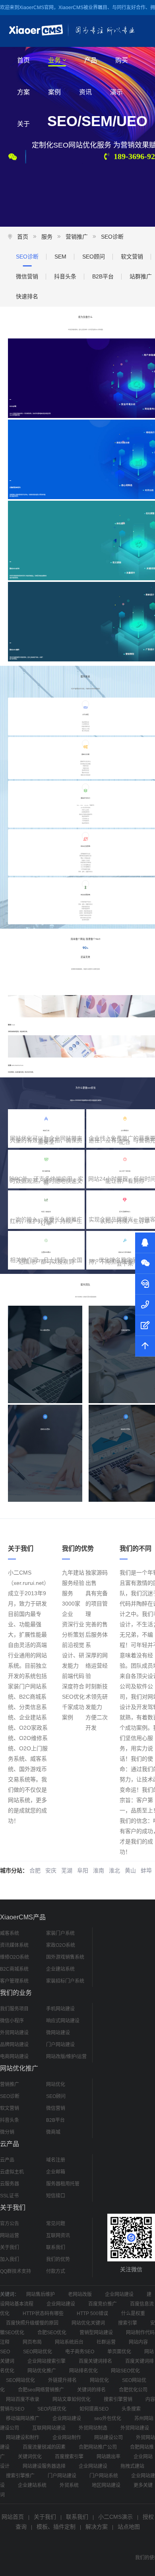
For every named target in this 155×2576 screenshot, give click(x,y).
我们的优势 (58, 2259)
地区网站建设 (106, 2485)
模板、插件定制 (56, 2527)
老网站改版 (80, 2294)
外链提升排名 (62, 2380)
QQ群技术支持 (15, 2271)
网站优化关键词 (88, 2323)
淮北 (114, 1870)
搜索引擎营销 (118, 2399)
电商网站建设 (14, 2057)
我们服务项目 (14, 2009)
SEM (60, 257)
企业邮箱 (56, 2172)
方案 (23, 92)
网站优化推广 (42, 2371)
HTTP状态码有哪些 (43, 2314)
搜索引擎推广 (20, 2476)
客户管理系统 (14, 1981)
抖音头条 (65, 276)
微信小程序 (12, 2021)
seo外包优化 (108, 2419)
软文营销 (132, 257)
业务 (54, 60)
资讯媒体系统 (14, 1945)
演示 (116, 92)
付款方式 (56, 2271)
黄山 (130, 1870)
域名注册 (56, 2160)
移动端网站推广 (23, 2419)
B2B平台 (103, 276)
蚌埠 (146, 1870)
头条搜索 (131, 2409)
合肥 (35, 1870)
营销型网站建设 (96, 2333)
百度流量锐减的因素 (44, 2447)
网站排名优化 (83, 2371)
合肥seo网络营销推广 (41, 2390)
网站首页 (13, 2517)
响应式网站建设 (63, 2021)
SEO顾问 (94, 257)
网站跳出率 (108, 2457)
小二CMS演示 (115, 2517)
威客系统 (10, 1933)
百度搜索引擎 (69, 2457)
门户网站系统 (104, 2476)
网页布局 (32, 2342)
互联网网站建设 (49, 2428)
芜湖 (67, 1870)
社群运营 (106, 2342)
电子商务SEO (80, 2352)
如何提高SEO (94, 2409)
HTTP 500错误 (92, 2314)
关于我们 (10, 2247)
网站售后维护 (41, 2294)
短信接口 (56, 2196)
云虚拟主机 (12, 2172)
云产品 (7, 2160)
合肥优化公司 (133, 2390)
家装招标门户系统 (65, 1981)
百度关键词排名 (95, 2361)
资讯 (85, 92)
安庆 (51, 1870)
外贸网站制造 (93, 2428)
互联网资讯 (58, 2236)
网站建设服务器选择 (44, 2466)
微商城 (53, 2132)
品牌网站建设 (14, 2045)
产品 (91, 60)
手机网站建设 (60, 2009)
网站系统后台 (69, 2342)
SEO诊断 (112, 237)
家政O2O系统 (61, 1945)
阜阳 (83, 1870)
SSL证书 (9, 2196)
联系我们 (56, 2247)
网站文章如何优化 (72, 2399)
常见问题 (56, 2224)
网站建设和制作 (23, 2438)
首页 (23, 60)
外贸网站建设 (14, 2033)
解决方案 (97, 2527)
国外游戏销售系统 (65, 1957)
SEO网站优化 (38, 2352)
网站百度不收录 (23, 2399)
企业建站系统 (60, 1969)
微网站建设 (58, 2033)
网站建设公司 (108, 2438)
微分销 (7, 2132)
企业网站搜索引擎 (46, 2361)
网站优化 (56, 2084)
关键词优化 (30, 2457)
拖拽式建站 (132, 2466)
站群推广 (141, 276)
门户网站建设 (60, 2045)
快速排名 (27, 296)
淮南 (99, 1870)
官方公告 (10, 2224)
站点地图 (129, 2527)
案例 (54, 92)
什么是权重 (133, 2314)
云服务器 (10, 2184)
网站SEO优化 (125, 2371)
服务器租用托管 (63, 2184)
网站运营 (10, 2236)
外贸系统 (69, 2485)
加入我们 (10, 2259)
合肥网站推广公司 (98, 2447)
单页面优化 (119, 2352)
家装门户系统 (60, 1933)
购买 (122, 60)
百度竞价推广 (103, 2304)
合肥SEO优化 (52, 2333)
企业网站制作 (67, 2438)
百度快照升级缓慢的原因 (32, 2323)
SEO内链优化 (52, 2409)
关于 (23, 124)
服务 (47, 237)
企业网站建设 (119, 2294)
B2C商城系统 (14, 1969)
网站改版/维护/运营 (66, 2057)
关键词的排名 (91, 2390)
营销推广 (77, 237)
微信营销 (27, 276)
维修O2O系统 (15, 1957)
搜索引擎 (128, 2323)
